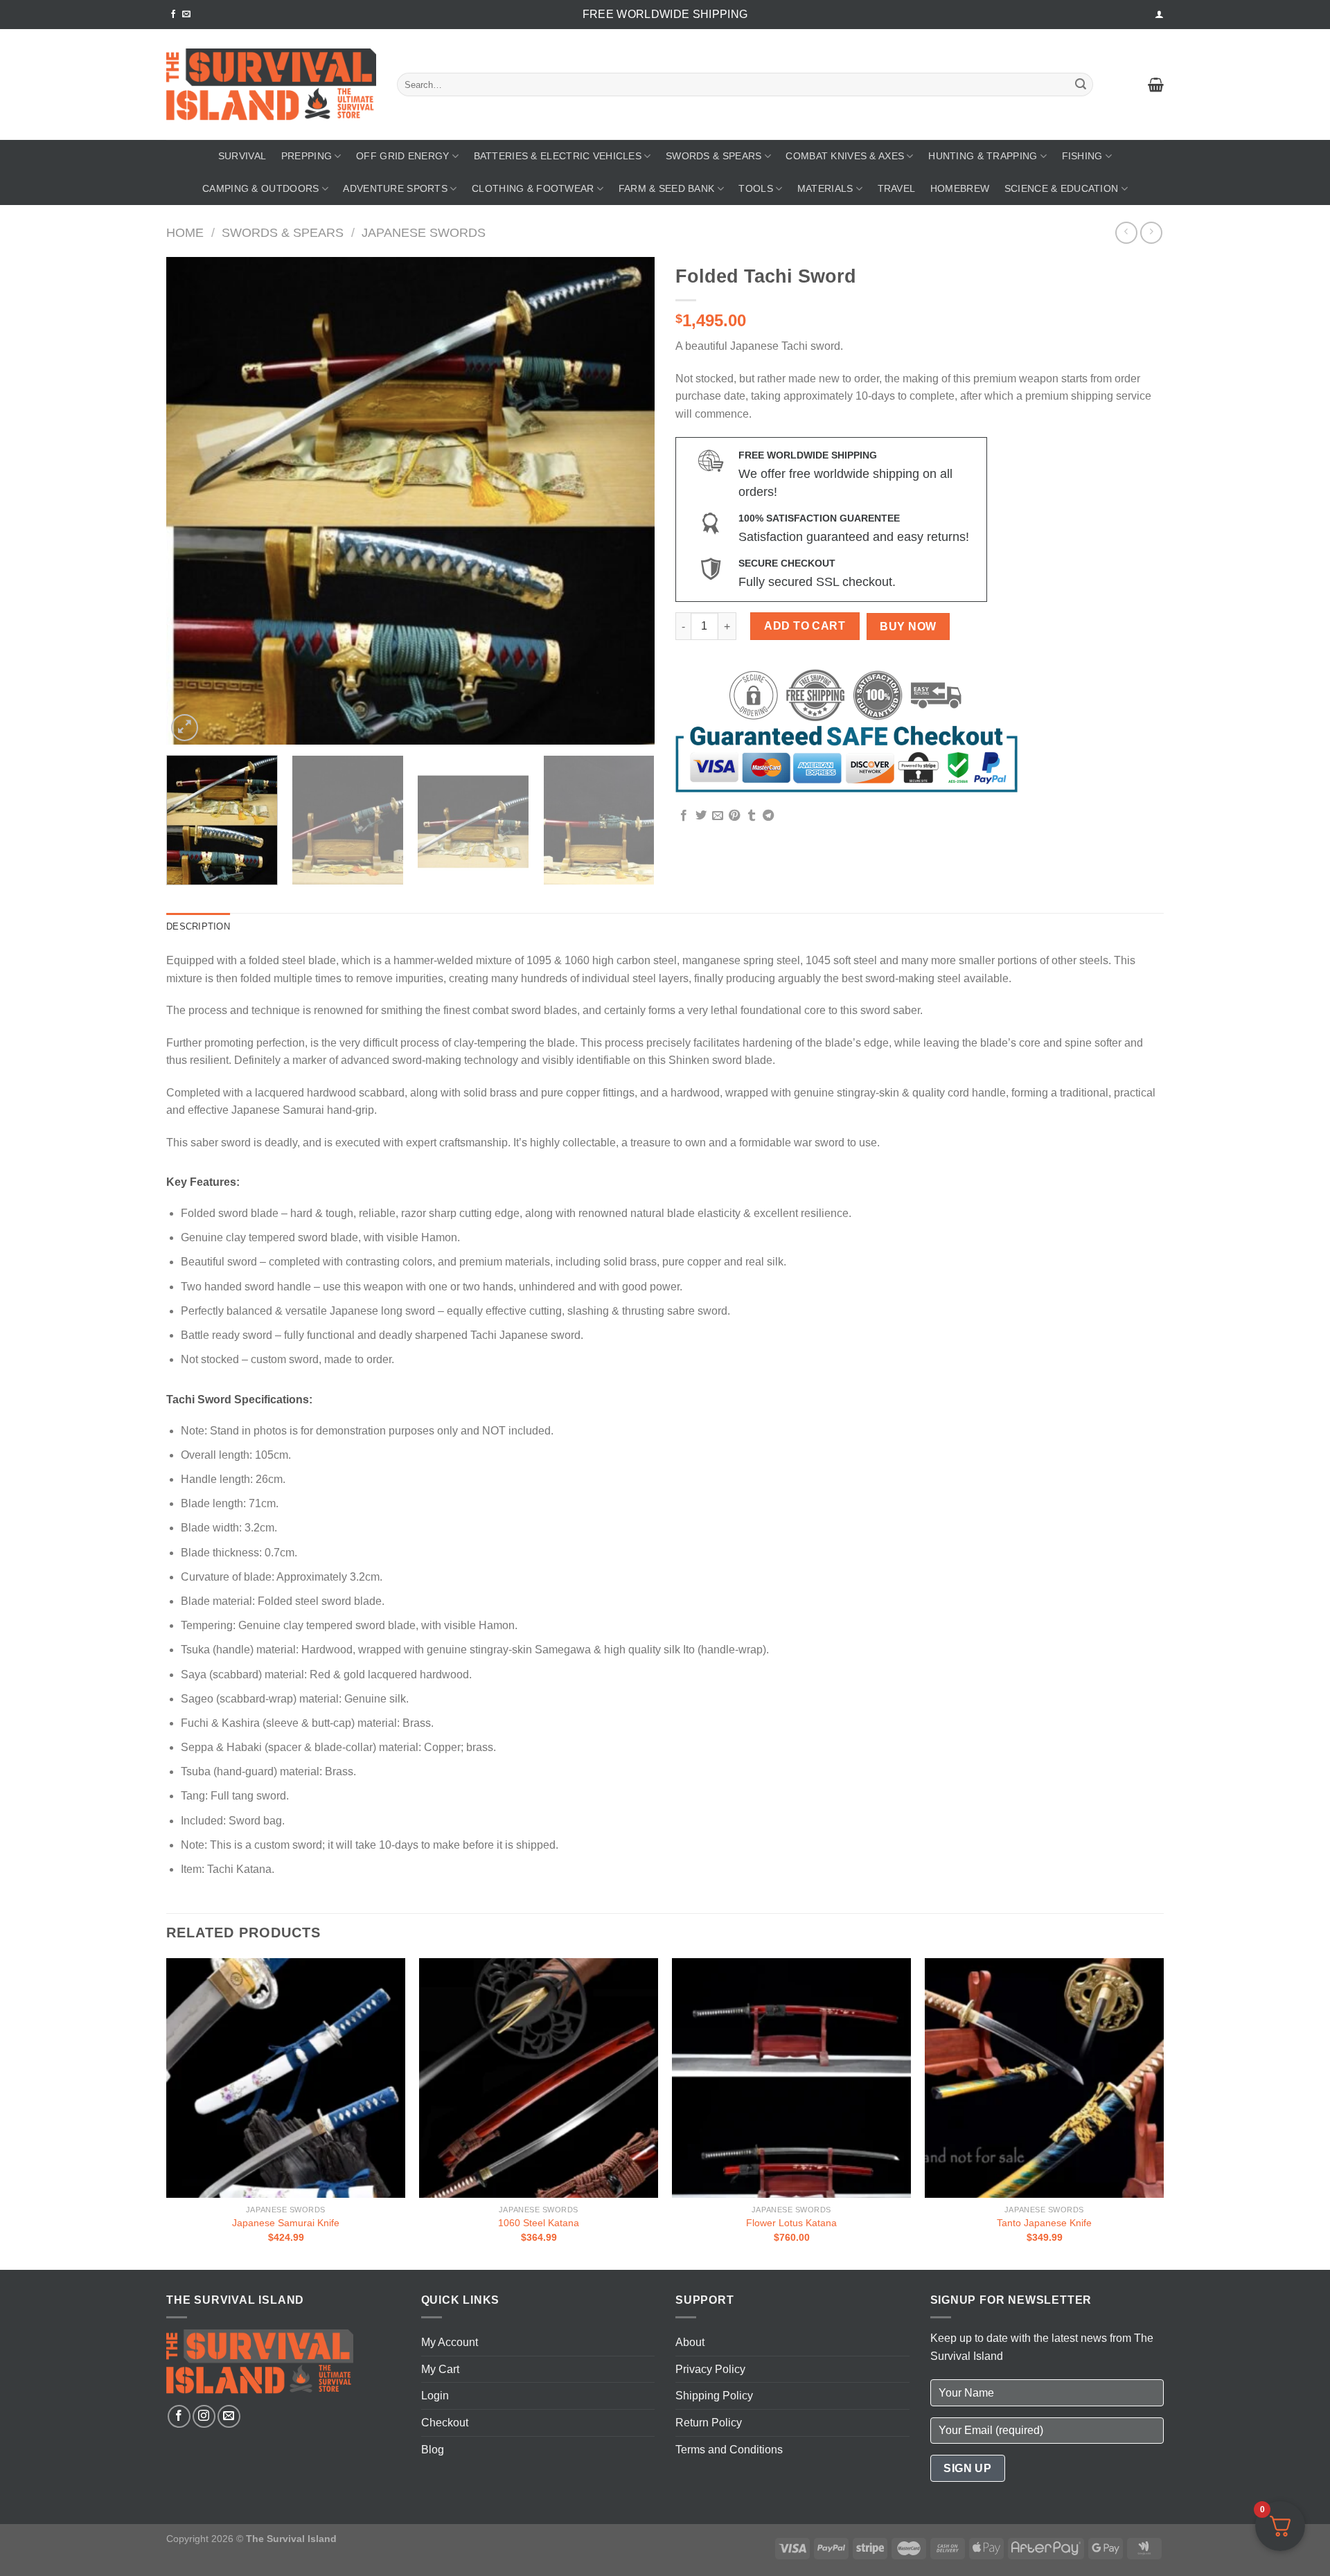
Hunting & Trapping (983, 156)
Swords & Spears (713, 156)
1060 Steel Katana (539, 2223)
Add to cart (805, 626)
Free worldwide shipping (665, 14)
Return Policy (709, 2423)
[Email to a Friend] (718, 816)
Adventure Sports (395, 188)
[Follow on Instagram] (204, 2416)
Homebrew (960, 188)
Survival (242, 156)
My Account (450, 2342)
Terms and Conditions (729, 2450)
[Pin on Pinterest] (734, 816)
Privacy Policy (710, 2369)
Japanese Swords (424, 232)
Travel (897, 188)
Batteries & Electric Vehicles (558, 156)
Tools (755, 188)
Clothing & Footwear (533, 188)
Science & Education (1061, 188)
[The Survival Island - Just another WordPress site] (271, 85)
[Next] (628, 500)
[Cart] (1156, 85)
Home (185, 232)
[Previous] (193, 500)
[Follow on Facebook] (173, 15)
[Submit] (1081, 85)
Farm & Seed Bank (667, 188)
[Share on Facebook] (684, 816)
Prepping (307, 156)
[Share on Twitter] (701, 816)
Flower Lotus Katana (791, 2223)
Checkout (445, 2423)
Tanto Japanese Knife (1044, 2223)
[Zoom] (185, 728)
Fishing (1082, 156)
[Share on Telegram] (768, 816)
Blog (433, 2450)
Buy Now (908, 627)
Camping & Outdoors (260, 188)
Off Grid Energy (402, 156)
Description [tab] (198, 926)
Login (435, 2396)
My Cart (440, 2369)
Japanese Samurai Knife (286, 2223)
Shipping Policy (714, 2396)
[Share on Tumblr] (752, 816)
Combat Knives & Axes (845, 156)
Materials (825, 188)
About (690, 2342)
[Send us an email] (186, 15)
